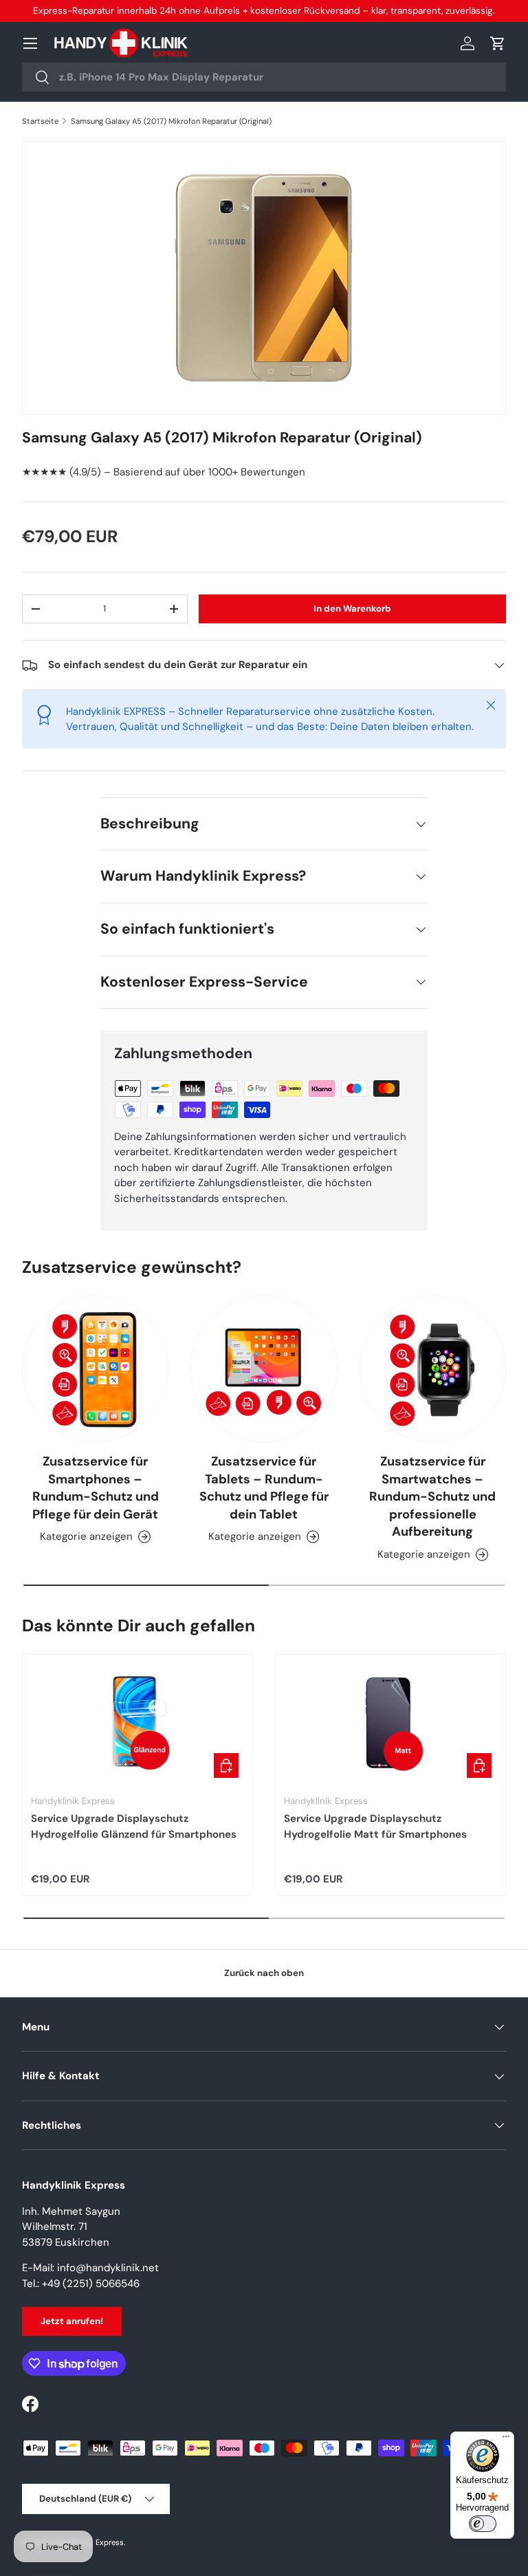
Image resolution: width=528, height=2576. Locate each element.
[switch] (483, 2524)
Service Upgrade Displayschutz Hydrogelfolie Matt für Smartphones (375, 1826)
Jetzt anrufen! (72, 2321)
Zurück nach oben (264, 1973)
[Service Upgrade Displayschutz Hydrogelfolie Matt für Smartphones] (390, 1723)
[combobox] (264, 77)
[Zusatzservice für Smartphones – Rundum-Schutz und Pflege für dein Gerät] (95, 1369)
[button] (498, 43)
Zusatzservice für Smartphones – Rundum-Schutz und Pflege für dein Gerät (96, 1488)
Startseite (40, 121)
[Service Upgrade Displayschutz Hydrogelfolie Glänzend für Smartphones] (137, 1723)
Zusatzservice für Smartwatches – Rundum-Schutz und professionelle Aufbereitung (432, 1496)
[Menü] (506, 2440)
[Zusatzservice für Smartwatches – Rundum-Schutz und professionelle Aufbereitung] (433, 1369)
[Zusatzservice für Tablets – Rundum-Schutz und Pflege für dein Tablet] (264, 1369)
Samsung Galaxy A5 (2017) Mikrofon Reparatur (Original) (171, 121)
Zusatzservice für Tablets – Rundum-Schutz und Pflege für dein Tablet (264, 1488)
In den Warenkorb (352, 609)
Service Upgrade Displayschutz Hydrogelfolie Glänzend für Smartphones (134, 1826)
